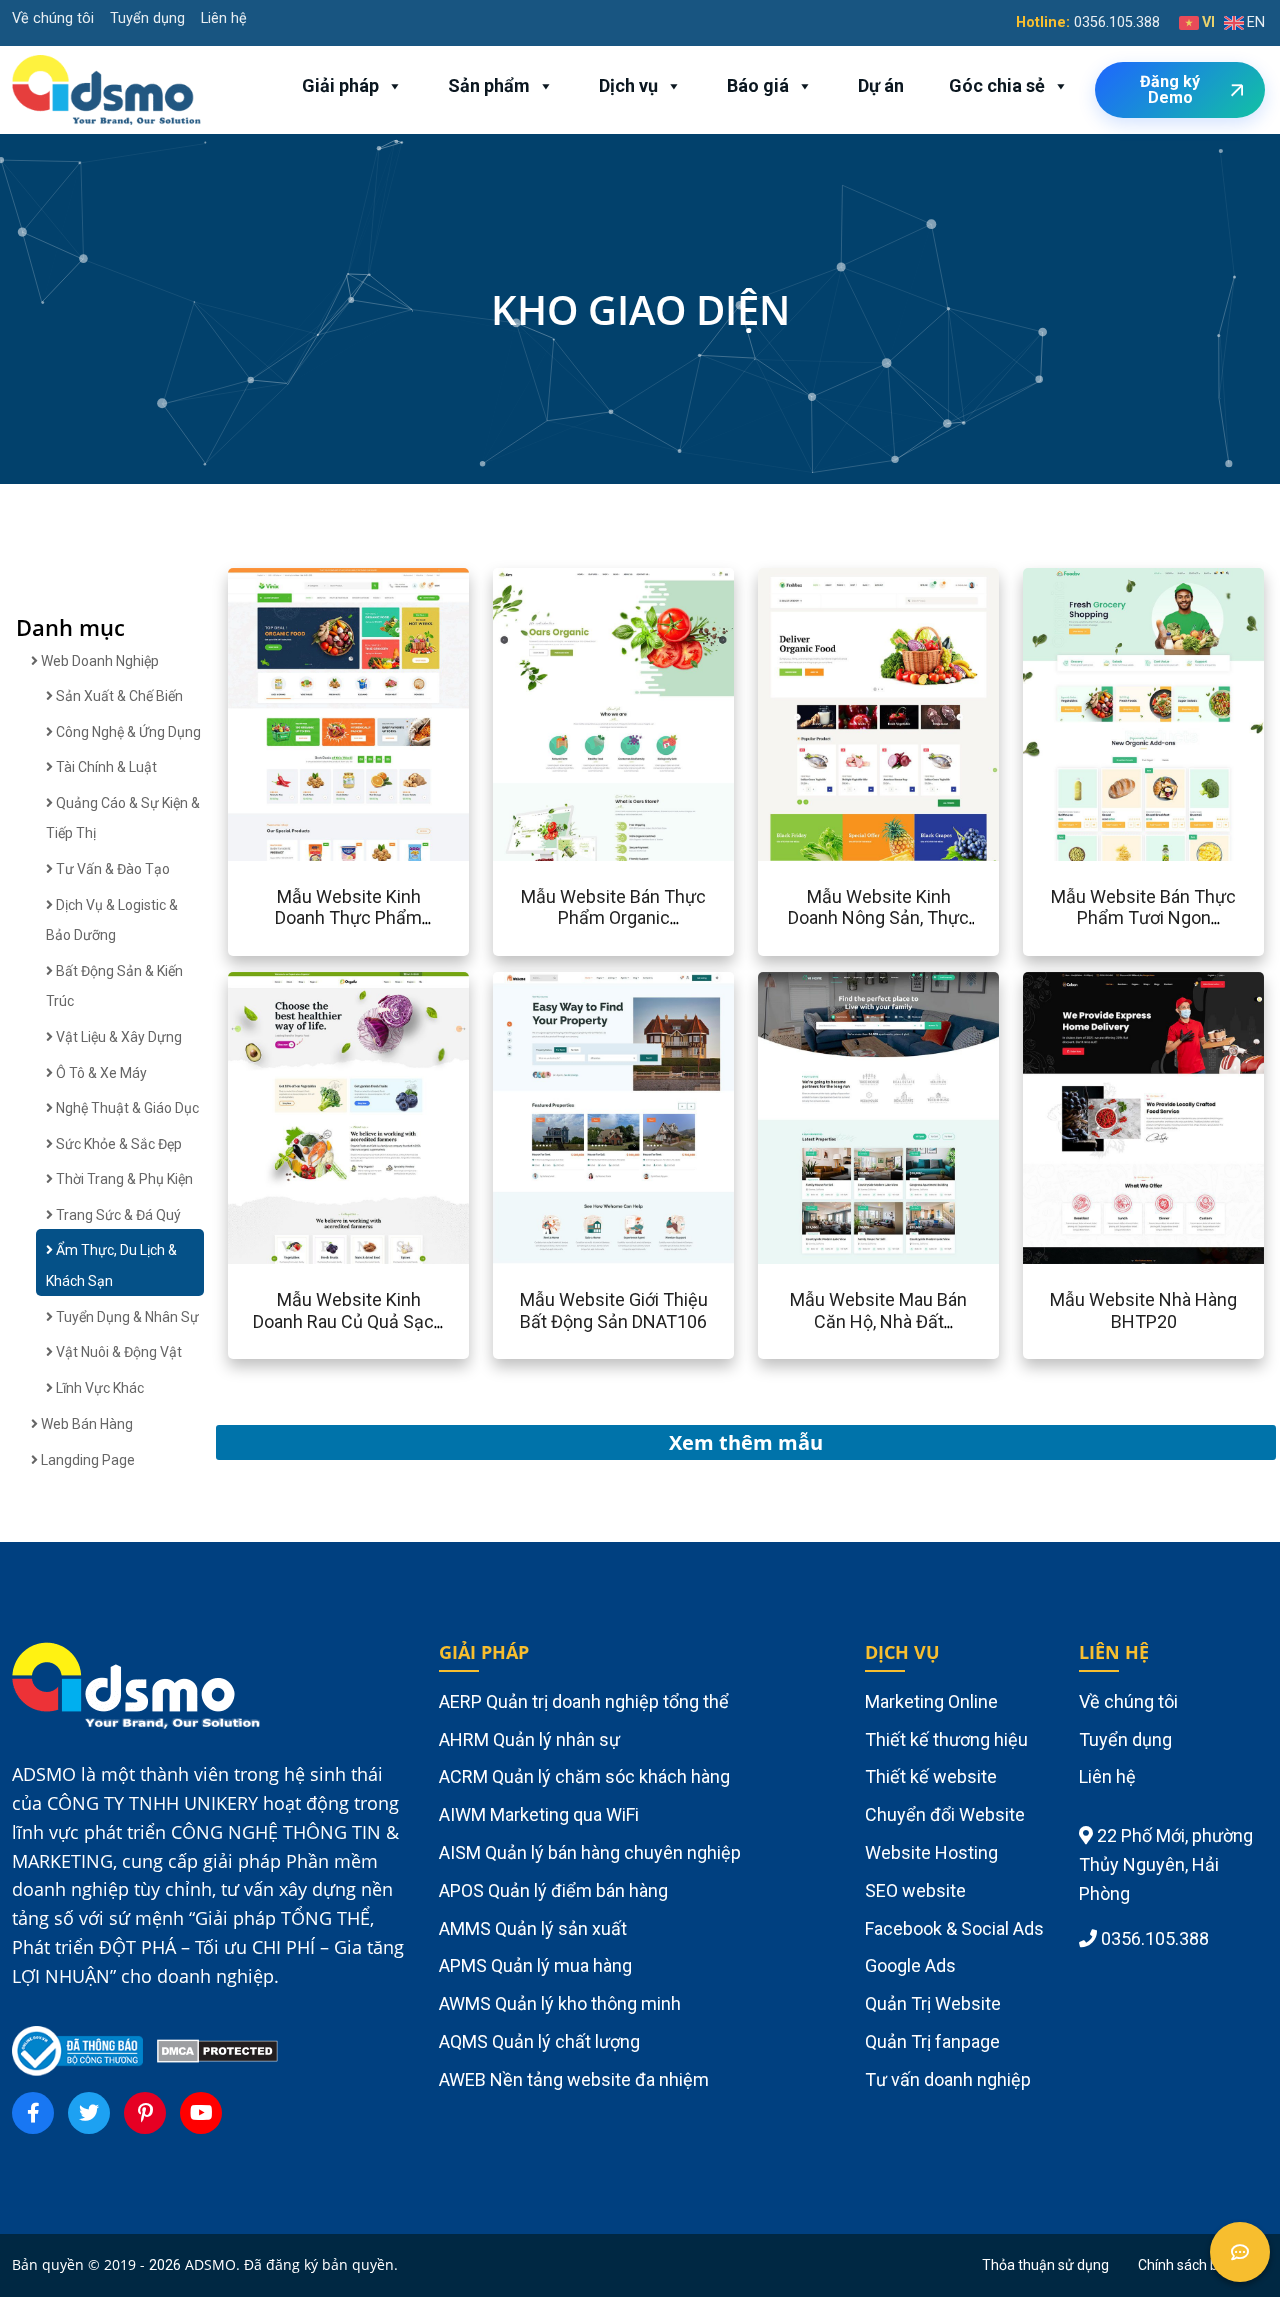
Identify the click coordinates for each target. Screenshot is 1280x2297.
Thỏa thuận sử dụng (1045, 2265)
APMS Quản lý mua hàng (535, 1965)
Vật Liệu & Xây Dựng (117, 1037)
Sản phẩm (489, 85)
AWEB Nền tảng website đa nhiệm (574, 2079)
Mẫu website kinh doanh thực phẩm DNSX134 (348, 918)
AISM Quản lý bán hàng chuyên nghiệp (590, 1852)
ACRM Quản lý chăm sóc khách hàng (584, 1776)
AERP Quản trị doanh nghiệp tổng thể (584, 1701)
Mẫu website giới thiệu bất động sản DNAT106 (614, 1310)
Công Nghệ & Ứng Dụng (127, 732)
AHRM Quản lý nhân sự (529, 1739)
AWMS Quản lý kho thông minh (560, 2003)
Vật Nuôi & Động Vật (117, 1352)
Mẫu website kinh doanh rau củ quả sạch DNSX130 (348, 1321)
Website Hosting (931, 1852)
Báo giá (758, 85)
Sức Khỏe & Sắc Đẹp (117, 1144)
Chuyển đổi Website (945, 1814)
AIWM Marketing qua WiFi (539, 1814)
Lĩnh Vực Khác (98, 1388)
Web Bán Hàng (85, 1424)
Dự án (881, 85)
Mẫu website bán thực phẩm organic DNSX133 (613, 918)
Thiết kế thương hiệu (946, 1739)
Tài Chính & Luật (105, 767)
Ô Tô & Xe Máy (100, 1073)
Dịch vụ (628, 85)
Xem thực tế (405, 714)
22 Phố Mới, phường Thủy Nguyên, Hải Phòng (1166, 1864)
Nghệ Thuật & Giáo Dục (126, 1108)
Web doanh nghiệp (98, 661)
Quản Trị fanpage (932, 2041)
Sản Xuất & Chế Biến (118, 696)
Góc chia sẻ (997, 85)
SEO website (915, 1890)
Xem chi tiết (290, 714)
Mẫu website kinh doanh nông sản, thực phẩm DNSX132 (878, 918)
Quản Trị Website (933, 2003)
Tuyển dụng (147, 18)
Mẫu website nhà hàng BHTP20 (1143, 1310)
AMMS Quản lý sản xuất (533, 1928)
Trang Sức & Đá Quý (117, 1215)
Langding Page (86, 1460)
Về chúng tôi (53, 18)
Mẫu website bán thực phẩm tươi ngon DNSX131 (1143, 918)
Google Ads (910, 1965)
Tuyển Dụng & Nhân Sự (126, 1317)
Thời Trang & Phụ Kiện (123, 1179)
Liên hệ (224, 18)
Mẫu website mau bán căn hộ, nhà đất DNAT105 (878, 1321)
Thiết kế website (931, 1776)
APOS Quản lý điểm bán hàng (553, 1890)
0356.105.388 (1117, 22)
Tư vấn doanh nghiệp (948, 2079)
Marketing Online (931, 1701)
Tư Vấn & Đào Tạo (111, 869)
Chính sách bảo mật (1200, 2265)
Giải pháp (340, 85)
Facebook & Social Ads (954, 1928)
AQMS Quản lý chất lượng (539, 2041)
